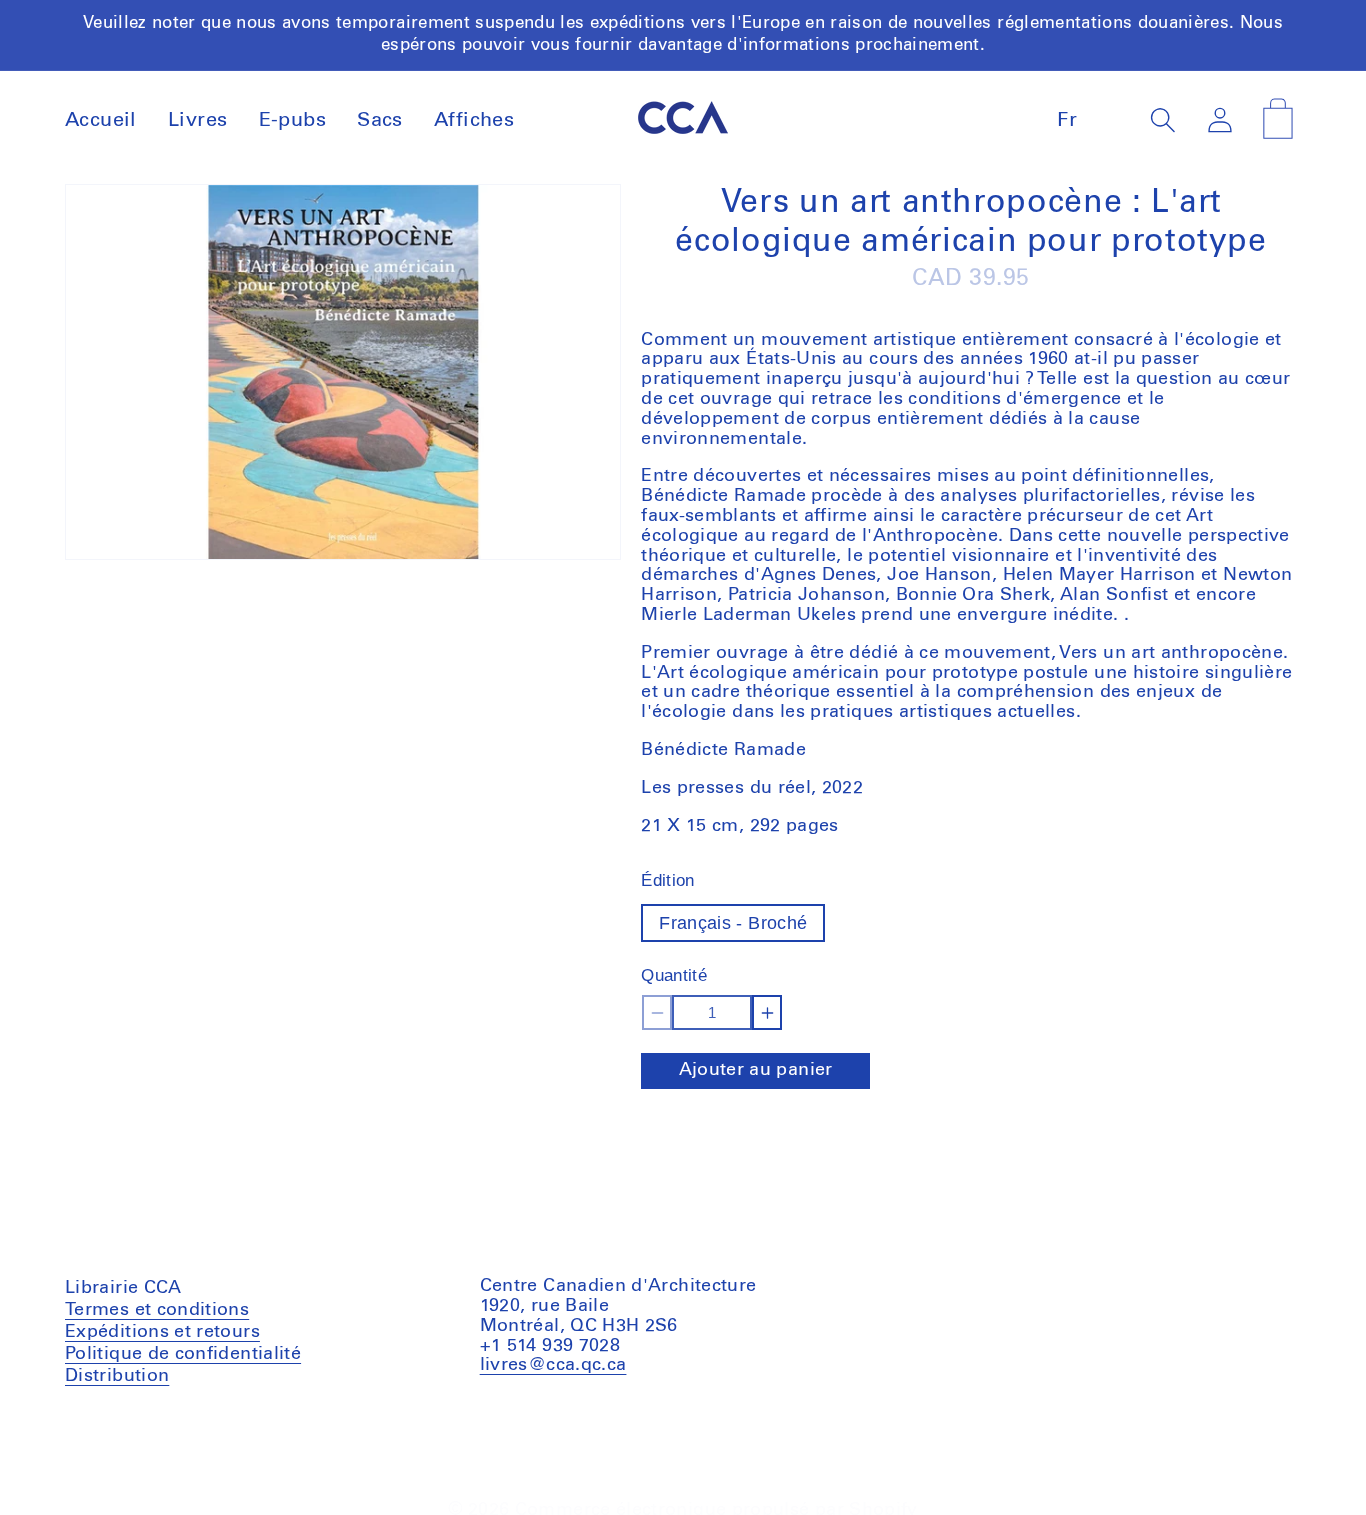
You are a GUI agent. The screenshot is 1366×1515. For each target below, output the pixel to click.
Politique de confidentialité (183, 1353)
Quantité (674, 975)
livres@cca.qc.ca (553, 1365)
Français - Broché (733, 923)
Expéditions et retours (162, 1331)
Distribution (117, 1375)
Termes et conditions (157, 1311)
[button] (1163, 119)
